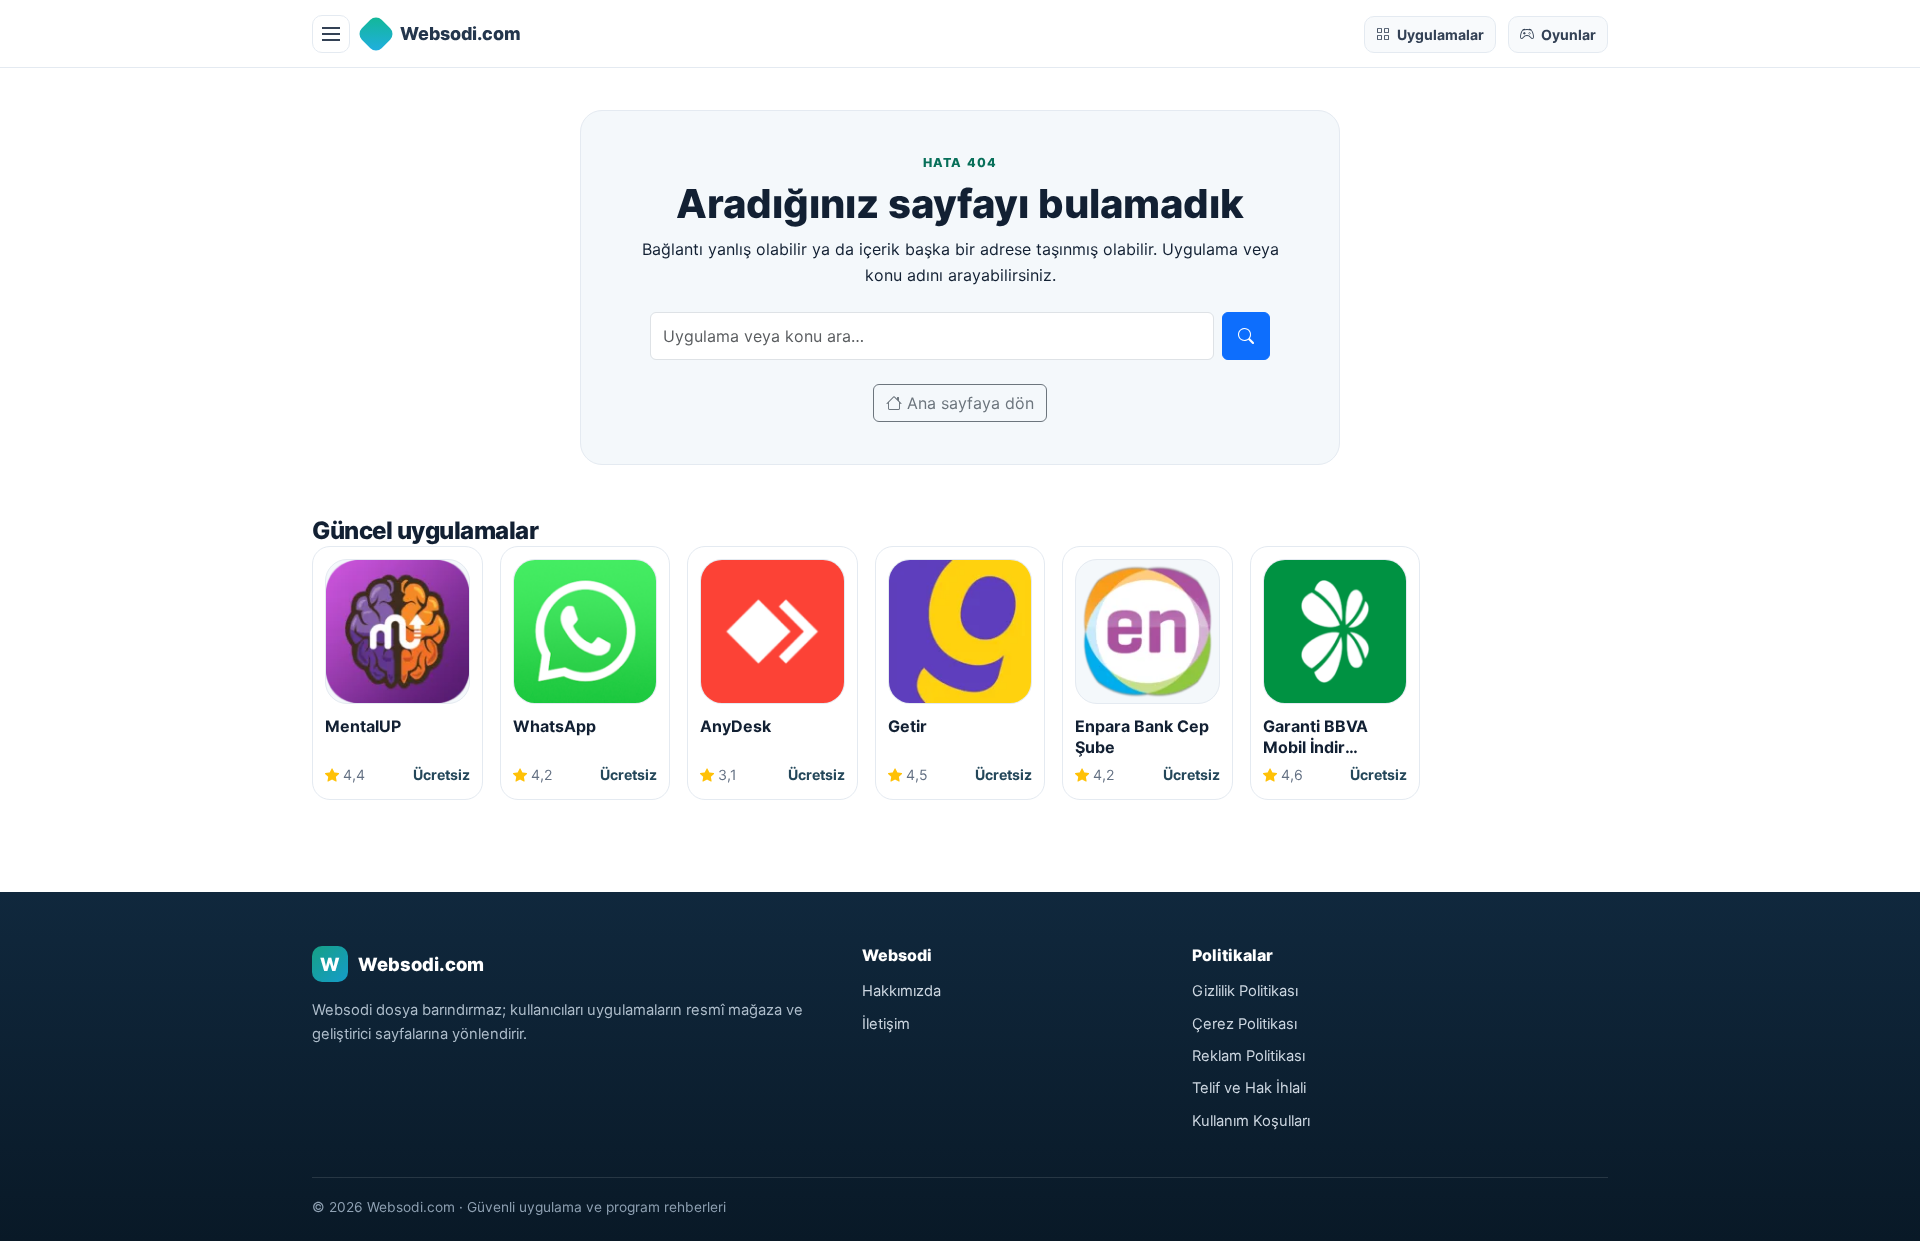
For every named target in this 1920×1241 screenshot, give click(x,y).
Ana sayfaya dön (968, 403)
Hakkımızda (901, 991)
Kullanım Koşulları (1251, 1121)
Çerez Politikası (1244, 1024)
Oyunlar (1568, 34)
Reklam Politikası (1248, 1056)
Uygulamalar (1440, 34)
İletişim (886, 1024)
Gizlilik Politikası (1245, 991)
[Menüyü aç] (331, 34)
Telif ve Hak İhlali (1249, 1088)
